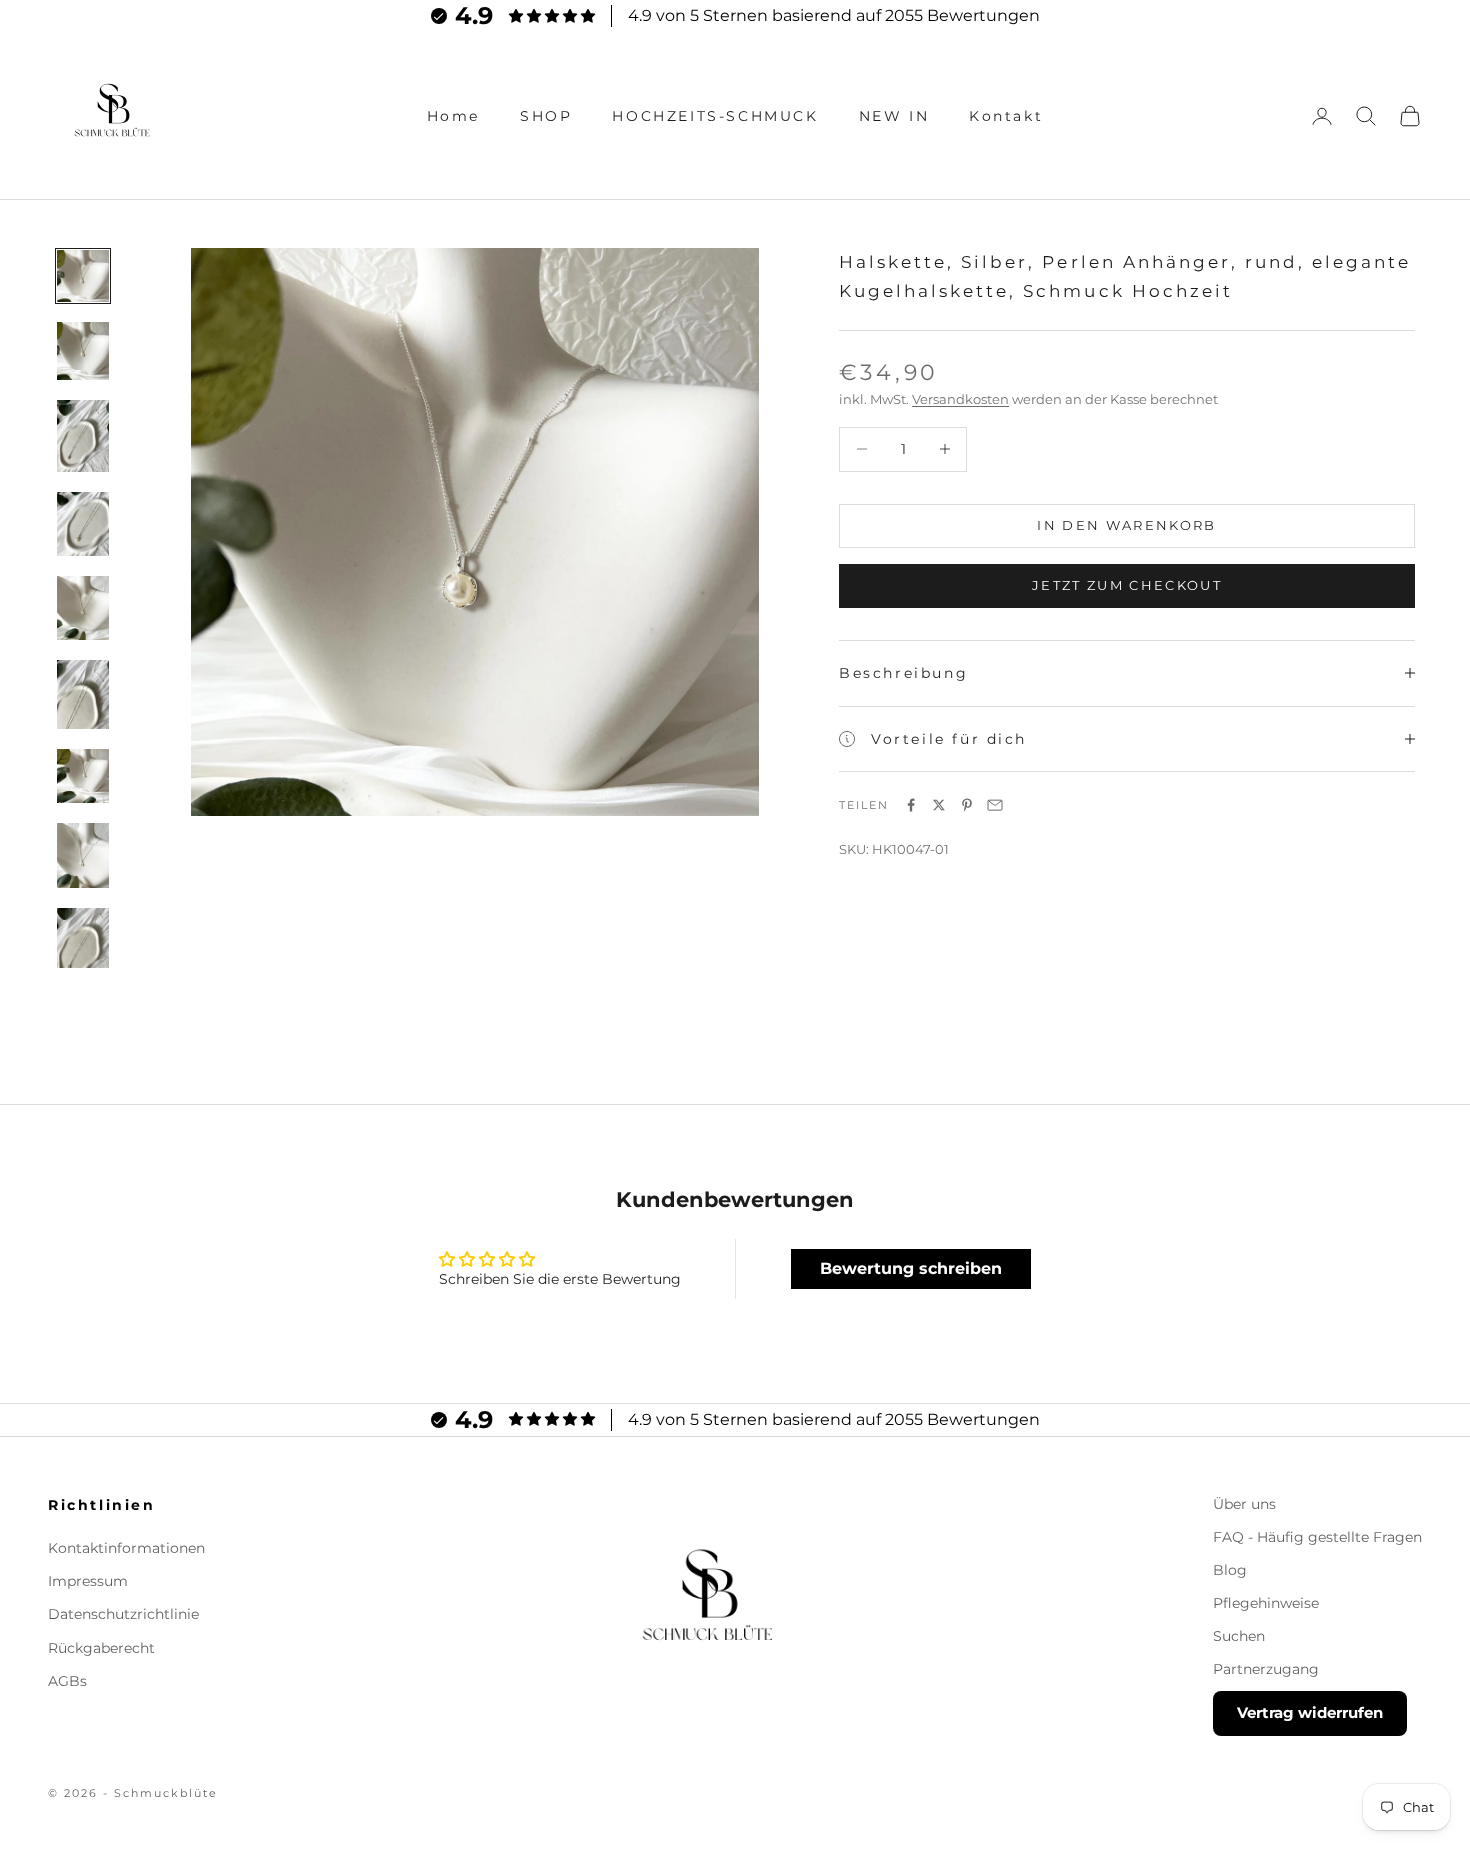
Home (453, 116)
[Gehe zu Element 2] (83, 351)
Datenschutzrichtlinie (123, 1614)
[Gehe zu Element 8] (83, 855)
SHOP (546, 116)
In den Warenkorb (1126, 525)
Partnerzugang (1266, 1669)
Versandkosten (960, 399)
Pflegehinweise (1266, 1603)
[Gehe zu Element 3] (83, 436)
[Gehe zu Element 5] (83, 608)
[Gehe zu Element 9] (83, 945)
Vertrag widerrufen (1310, 1712)
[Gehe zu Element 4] (83, 523)
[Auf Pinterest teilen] (967, 805)
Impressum (88, 1581)
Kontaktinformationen (126, 1548)
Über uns (1244, 1504)
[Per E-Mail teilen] (995, 805)
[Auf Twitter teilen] (939, 805)
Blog (1230, 1570)
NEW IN (894, 116)
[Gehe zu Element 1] (83, 276)
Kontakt (1006, 116)
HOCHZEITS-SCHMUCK (715, 116)
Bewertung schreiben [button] (911, 1268)
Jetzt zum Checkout (1127, 585)
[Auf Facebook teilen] (911, 805)
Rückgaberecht (101, 1648)
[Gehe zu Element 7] (83, 776)
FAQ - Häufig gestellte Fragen (1317, 1537)
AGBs (67, 1681)
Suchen (1239, 1636)
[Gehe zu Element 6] (83, 694)
